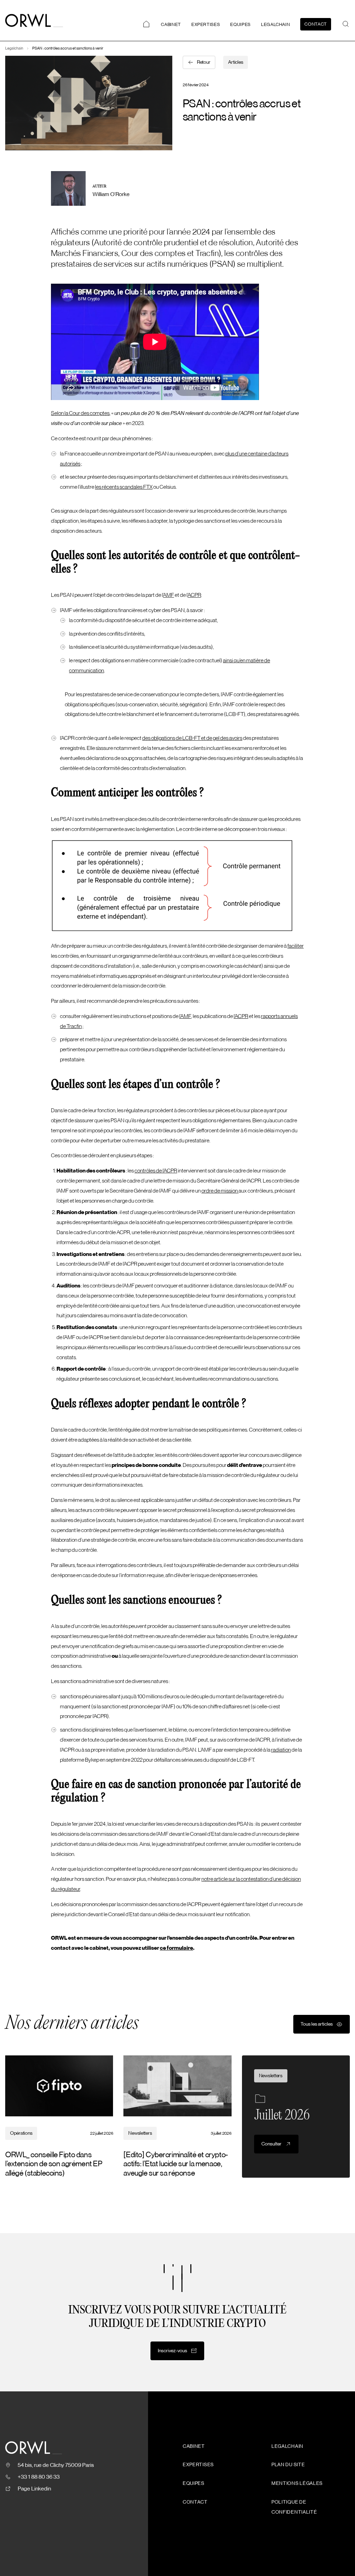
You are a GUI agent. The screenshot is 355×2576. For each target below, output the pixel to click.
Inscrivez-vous (172, 2351)
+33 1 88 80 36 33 (39, 2477)
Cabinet (171, 24)
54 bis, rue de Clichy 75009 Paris (56, 2465)
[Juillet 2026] (296, 2117)
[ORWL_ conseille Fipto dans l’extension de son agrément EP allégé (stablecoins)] (59, 2117)
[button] (346, 24)
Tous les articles (317, 2024)
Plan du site (288, 2465)
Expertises (206, 24)
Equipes (240, 24)
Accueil (146, 24)
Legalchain (276, 24)
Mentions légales (297, 2484)
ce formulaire (176, 1948)
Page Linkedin (34, 2489)
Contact (316, 24)
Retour (204, 62)
